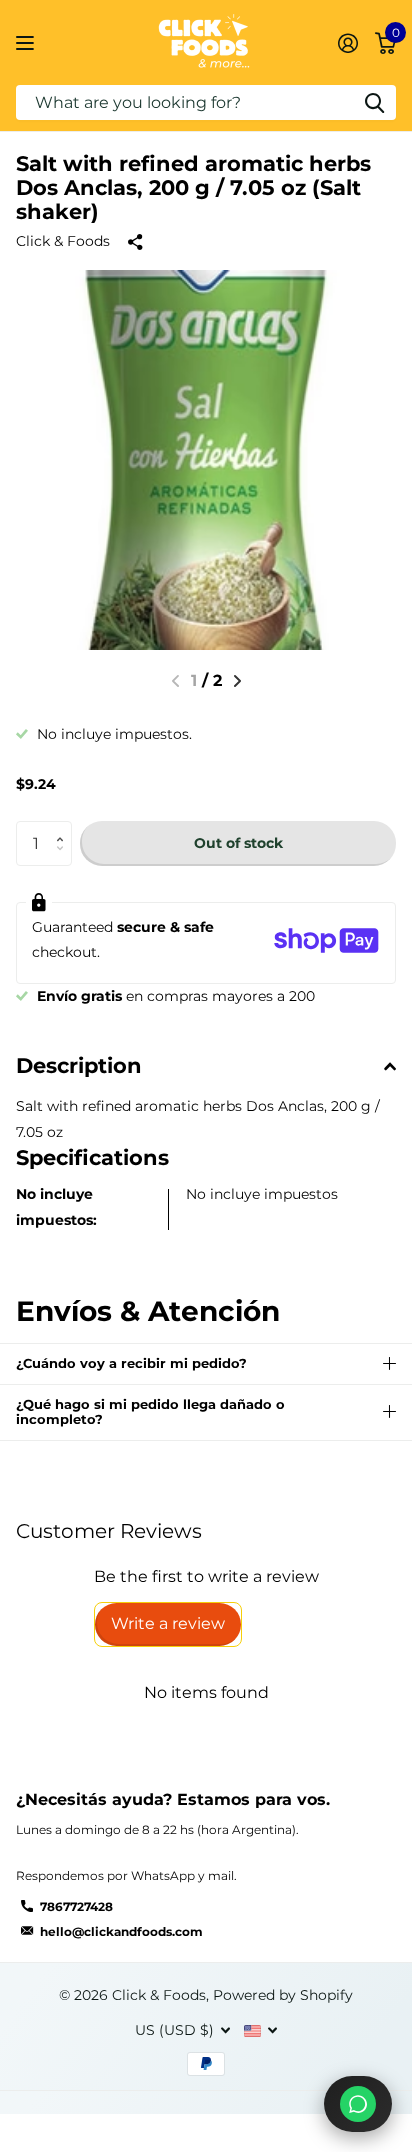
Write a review (168, 1623)
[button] (237, 681)
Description (79, 1065)
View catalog (27, 42)
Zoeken (374, 102)
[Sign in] (347, 43)
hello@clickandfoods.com (121, 1931)
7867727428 (76, 1906)
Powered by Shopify (283, 1995)
